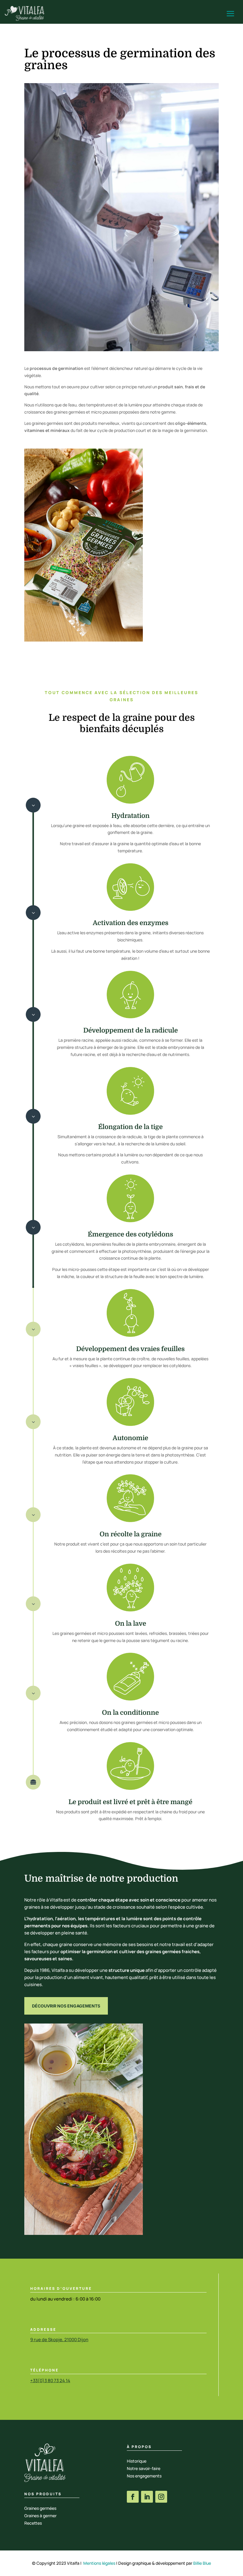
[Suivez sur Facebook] (133, 2497)
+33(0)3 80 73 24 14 (50, 2381)
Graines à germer (40, 2516)
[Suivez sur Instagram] (161, 2497)
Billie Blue (202, 2563)
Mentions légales (99, 2563)
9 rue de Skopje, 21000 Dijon (59, 2340)
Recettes (33, 2523)
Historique (137, 2461)
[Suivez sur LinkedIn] (147, 2497)
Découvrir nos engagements (66, 2006)
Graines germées (40, 2508)
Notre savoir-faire (144, 2468)
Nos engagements (144, 2476)
